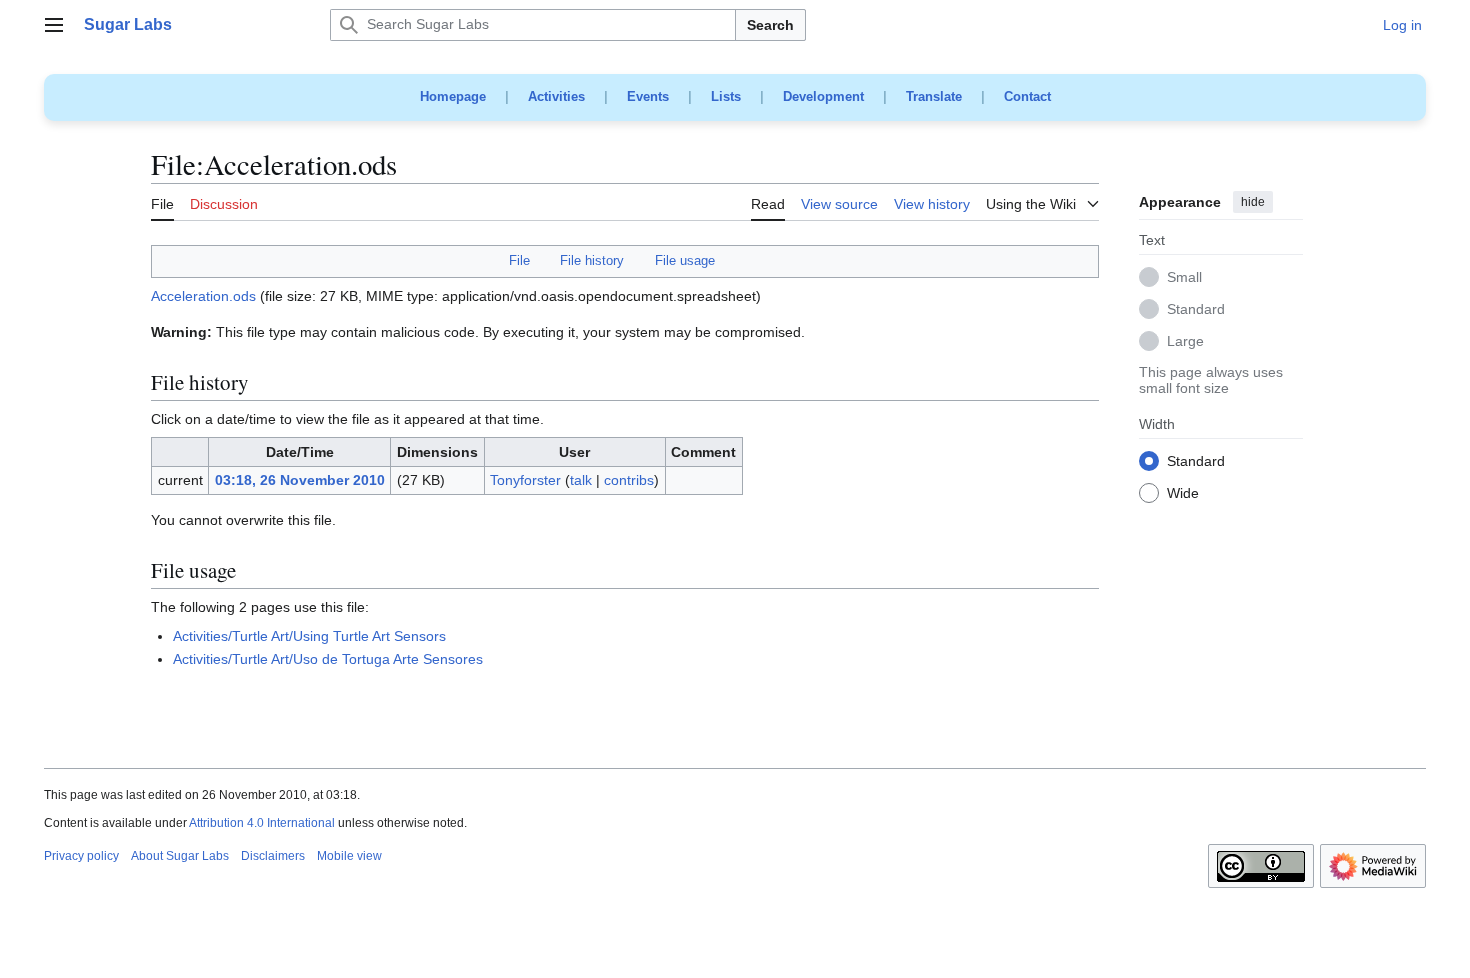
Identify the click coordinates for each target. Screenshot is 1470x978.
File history (592, 260)
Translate (934, 96)
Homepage (453, 96)
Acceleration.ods (203, 296)
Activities (556, 96)
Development (823, 96)
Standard (1196, 310)
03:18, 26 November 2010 (300, 480)
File (519, 260)
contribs (629, 480)
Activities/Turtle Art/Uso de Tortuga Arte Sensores (328, 659)
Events (648, 96)
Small (1184, 278)
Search (770, 25)
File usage (685, 260)
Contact (1027, 96)
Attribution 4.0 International (262, 823)
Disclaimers (273, 856)
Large (1185, 342)
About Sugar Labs (180, 856)
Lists (726, 96)
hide (1253, 202)
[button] (54, 25)
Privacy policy (81, 856)
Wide (1183, 494)
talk (581, 480)
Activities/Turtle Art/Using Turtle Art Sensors (309, 636)
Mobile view (349, 856)
